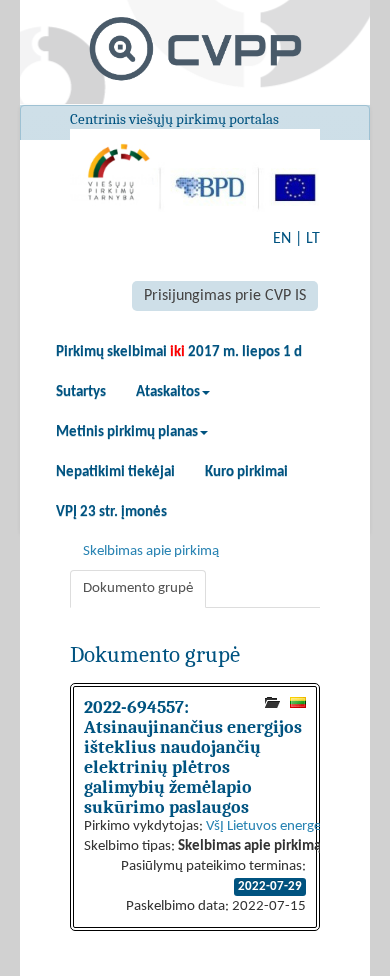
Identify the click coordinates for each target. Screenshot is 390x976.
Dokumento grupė (138, 588)
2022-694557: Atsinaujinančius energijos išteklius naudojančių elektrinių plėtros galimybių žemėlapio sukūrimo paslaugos (193, 757)
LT (313, 239)
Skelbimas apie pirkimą (151, 551)
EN (282, 239)
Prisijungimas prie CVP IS (225, 296)
